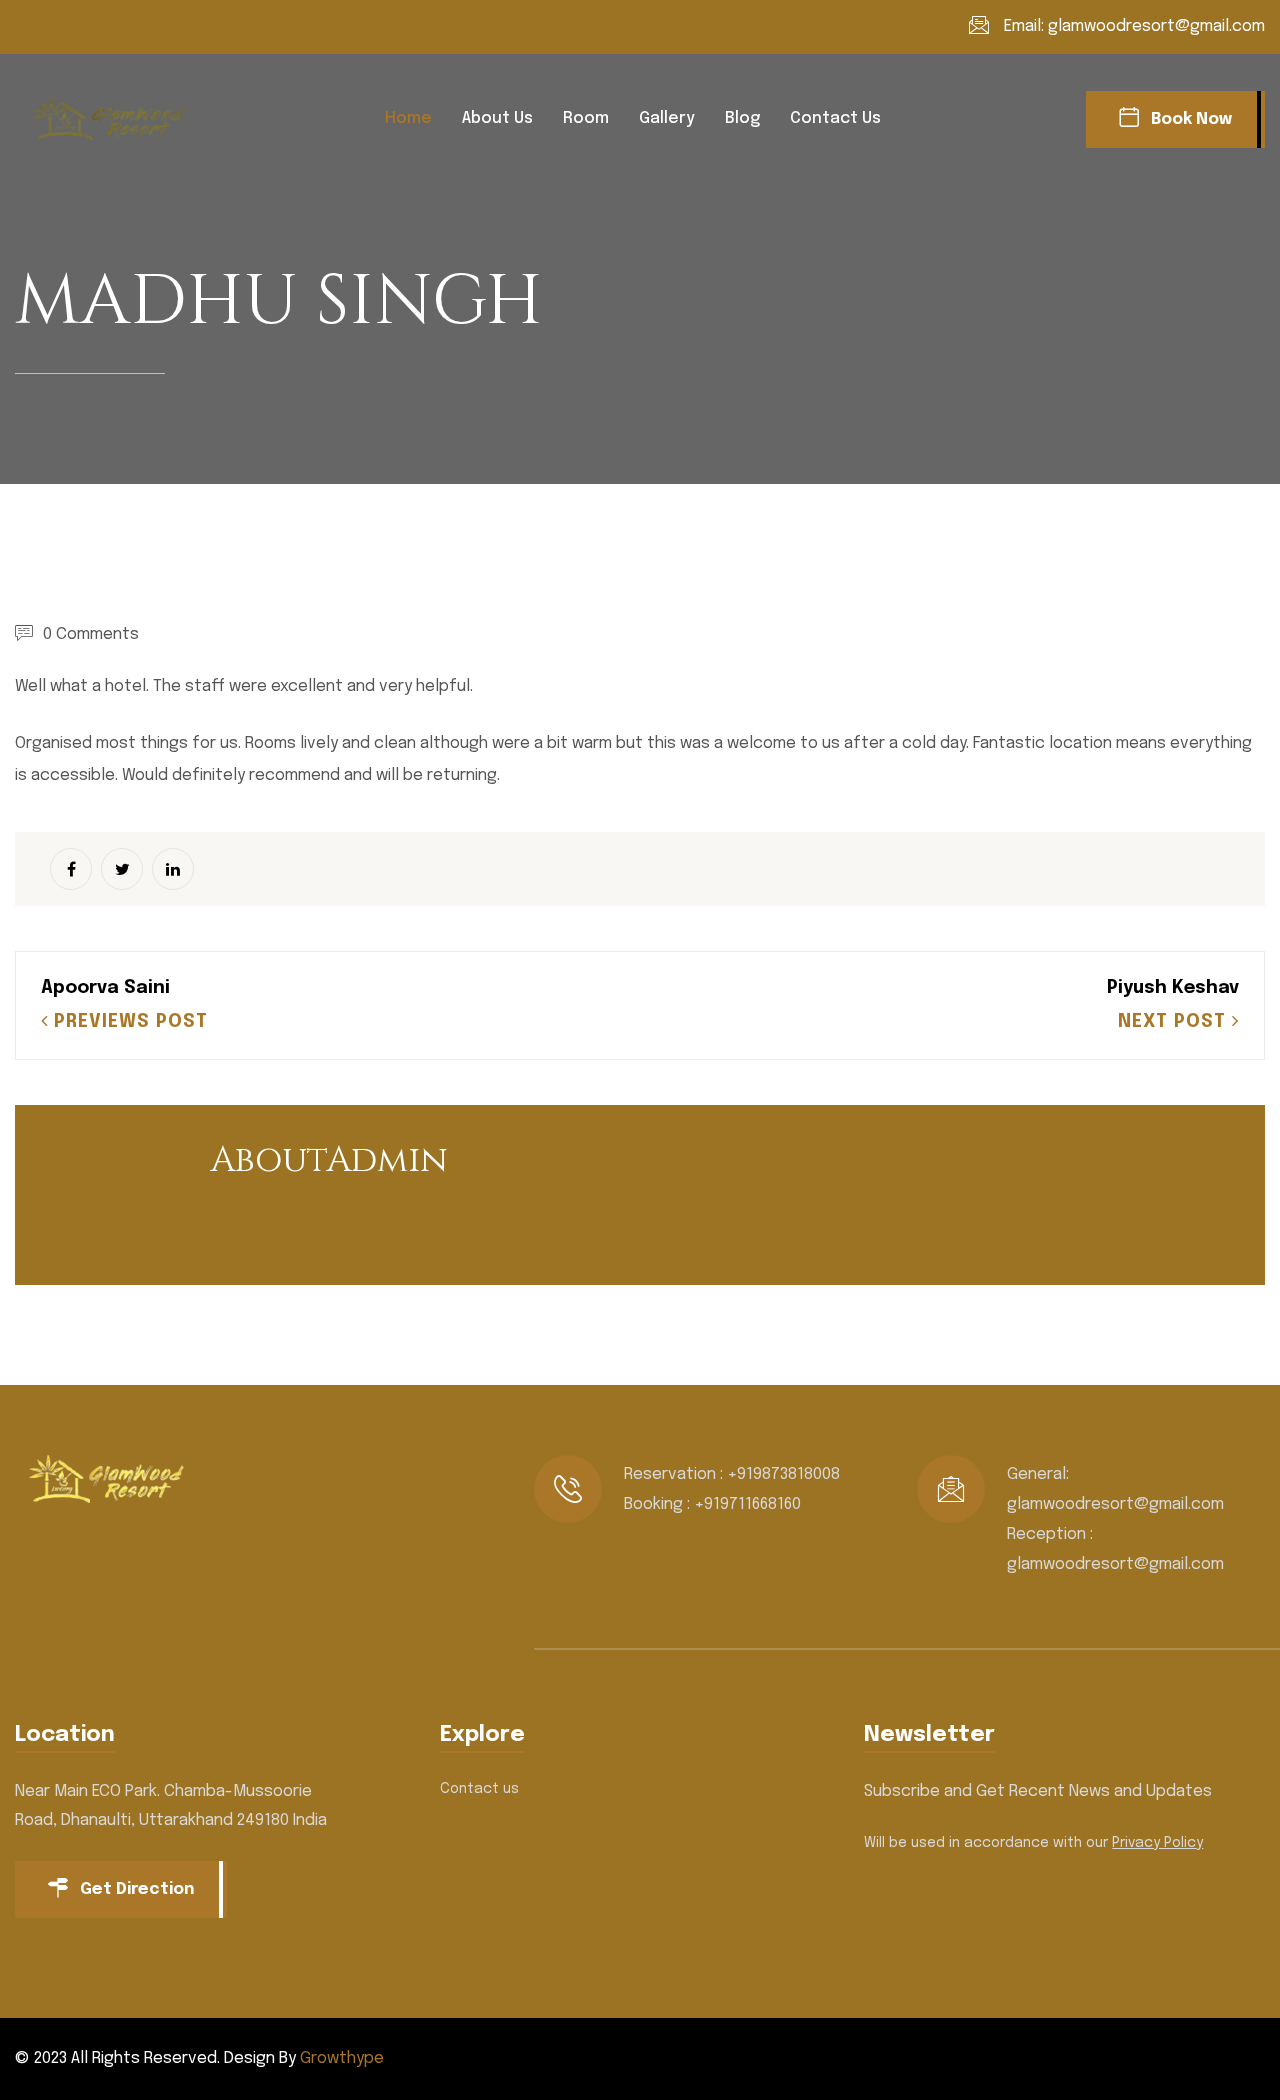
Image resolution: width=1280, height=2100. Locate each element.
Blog (742, 118)
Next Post (1175, 1022)
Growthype (342, 2058)
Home (408, 118)
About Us (497, 118)
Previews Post (128, 1022)
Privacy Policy (1157, 1843)
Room (586, 118)
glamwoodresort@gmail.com (1156, 26)
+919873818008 (783, 1474)
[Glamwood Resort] (115, 119)
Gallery (667, 118)
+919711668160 (747, 1504)
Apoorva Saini (105, 988)
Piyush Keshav (1173, 988)
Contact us (835, 118)
